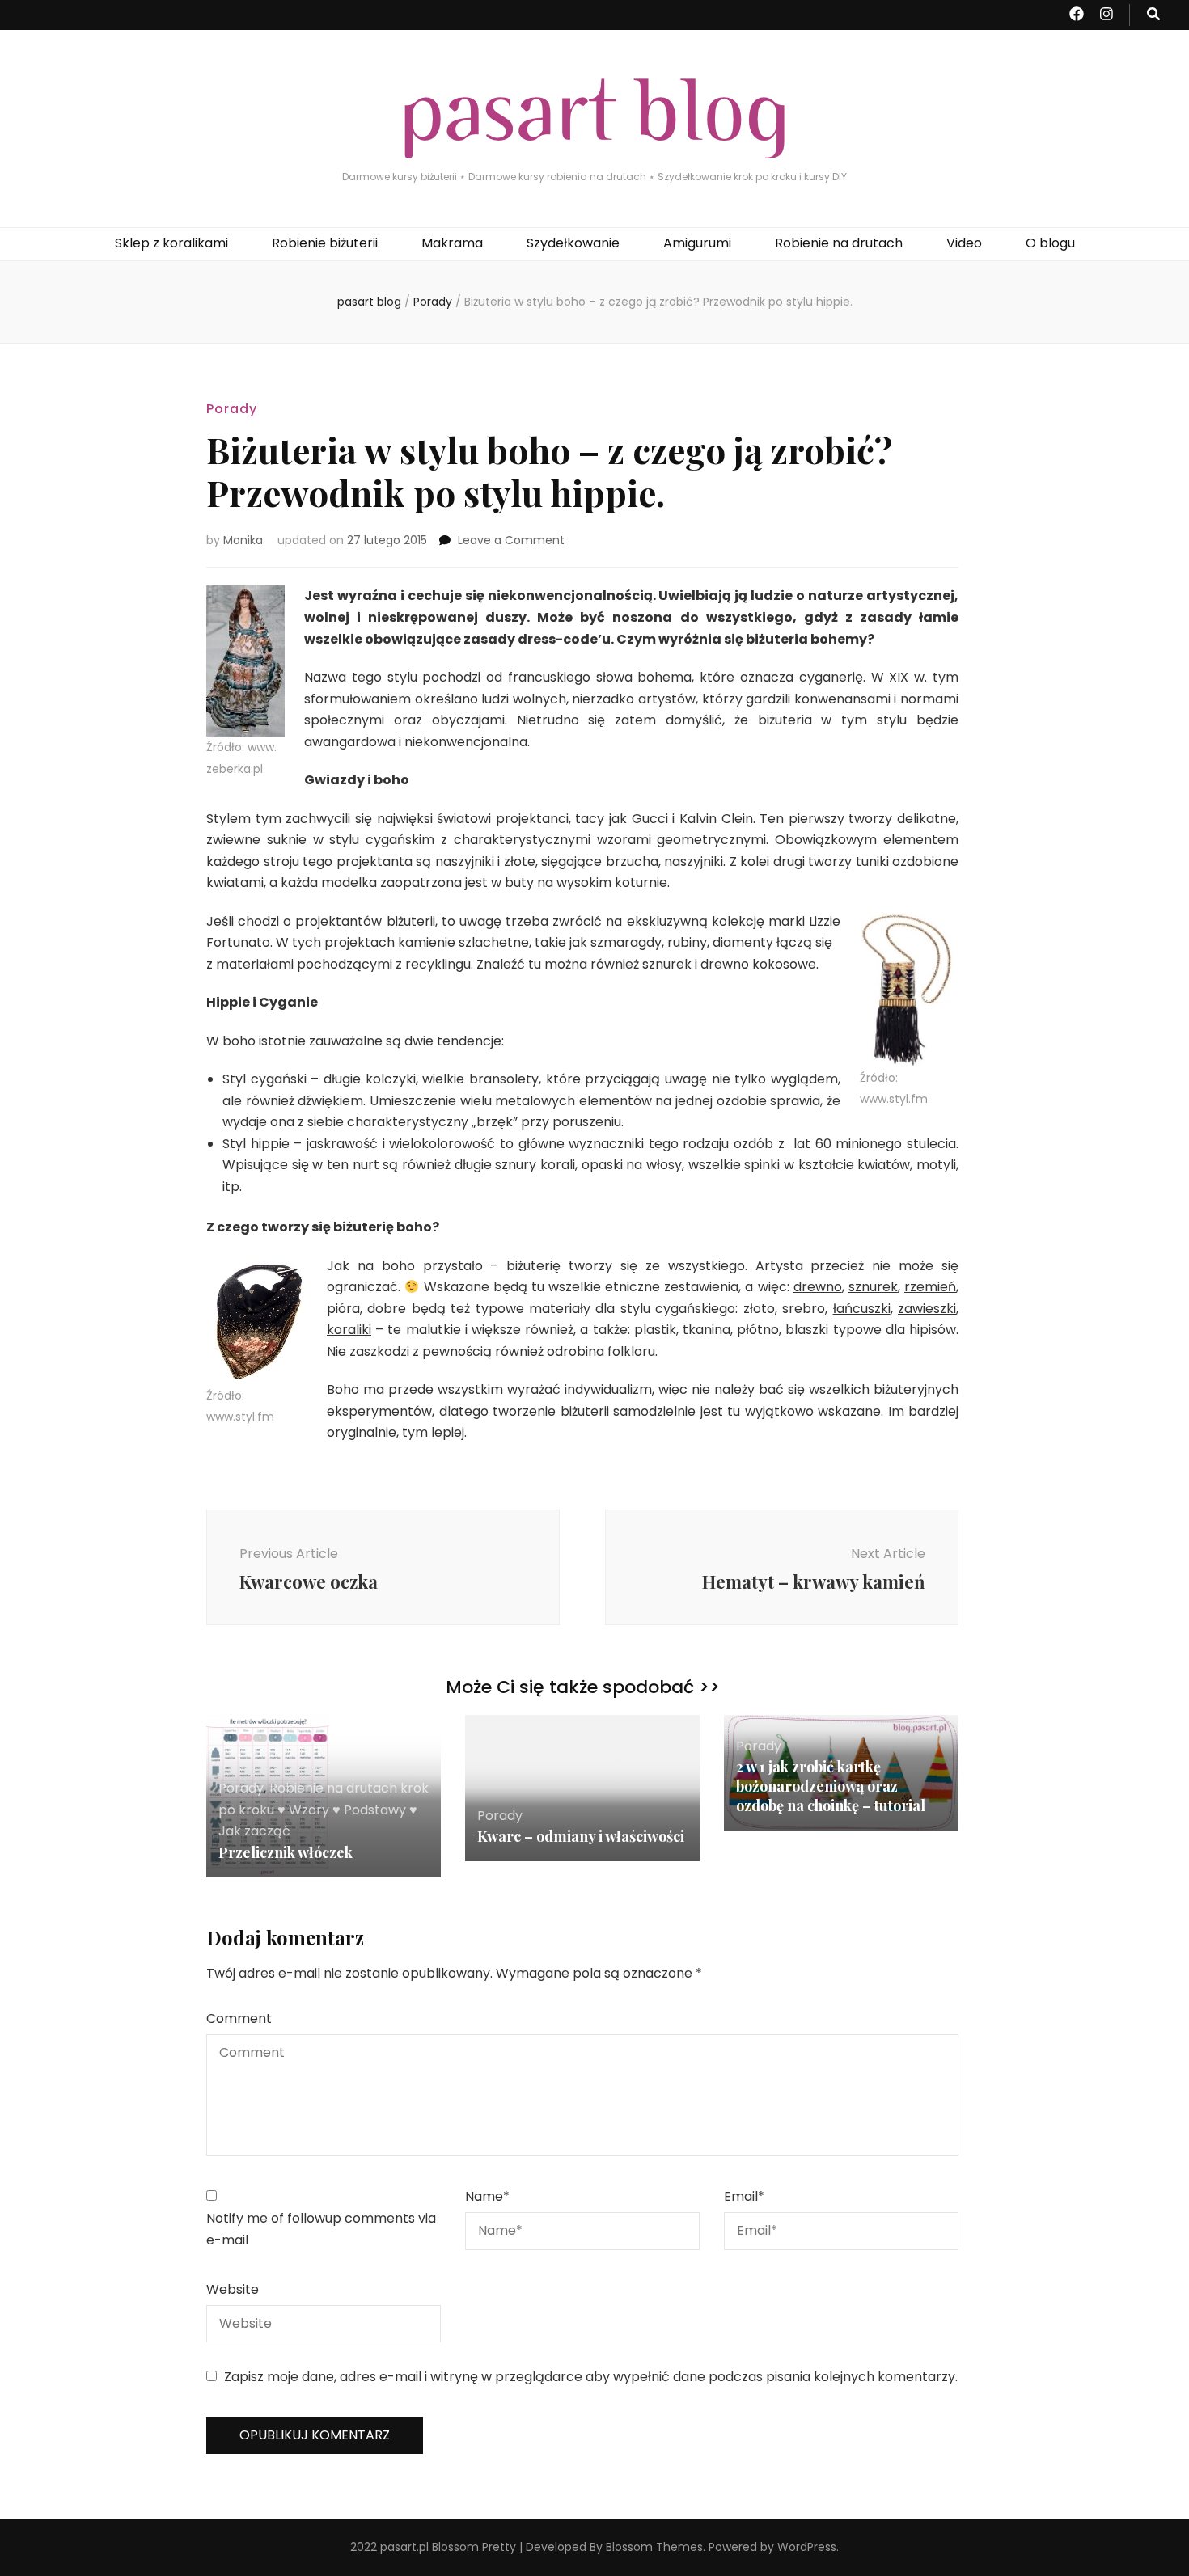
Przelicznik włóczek (286, 1852)
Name (487, 2196)
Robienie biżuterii (325, 243)
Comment (239, 2019)
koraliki (349, 1330)
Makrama (452, 243)
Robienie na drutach (839, 243)
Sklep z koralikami (171, 243)
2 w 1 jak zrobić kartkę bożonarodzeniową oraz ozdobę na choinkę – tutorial (831, 1786)
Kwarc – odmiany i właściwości (581, 1836)
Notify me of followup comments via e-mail (321, 2229)
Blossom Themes (654, 2547)
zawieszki (927, 1309)
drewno (818, 1287)
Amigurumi (697, 243)
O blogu (1050, 243)
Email (744, 2196)
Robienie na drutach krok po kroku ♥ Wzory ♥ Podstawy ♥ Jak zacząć (324, 1810)
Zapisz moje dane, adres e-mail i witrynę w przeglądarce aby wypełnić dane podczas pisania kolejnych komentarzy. (591, 2377)
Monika (243, 540)
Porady (232, 409)
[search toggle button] (1153, 15)
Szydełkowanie (573, 243)
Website (233, 2289)
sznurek (873, 1287)
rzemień (930, 1287)
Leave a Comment (511, 540)
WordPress (807, 2547)
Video (964, 243)
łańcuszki (862, 1309)
